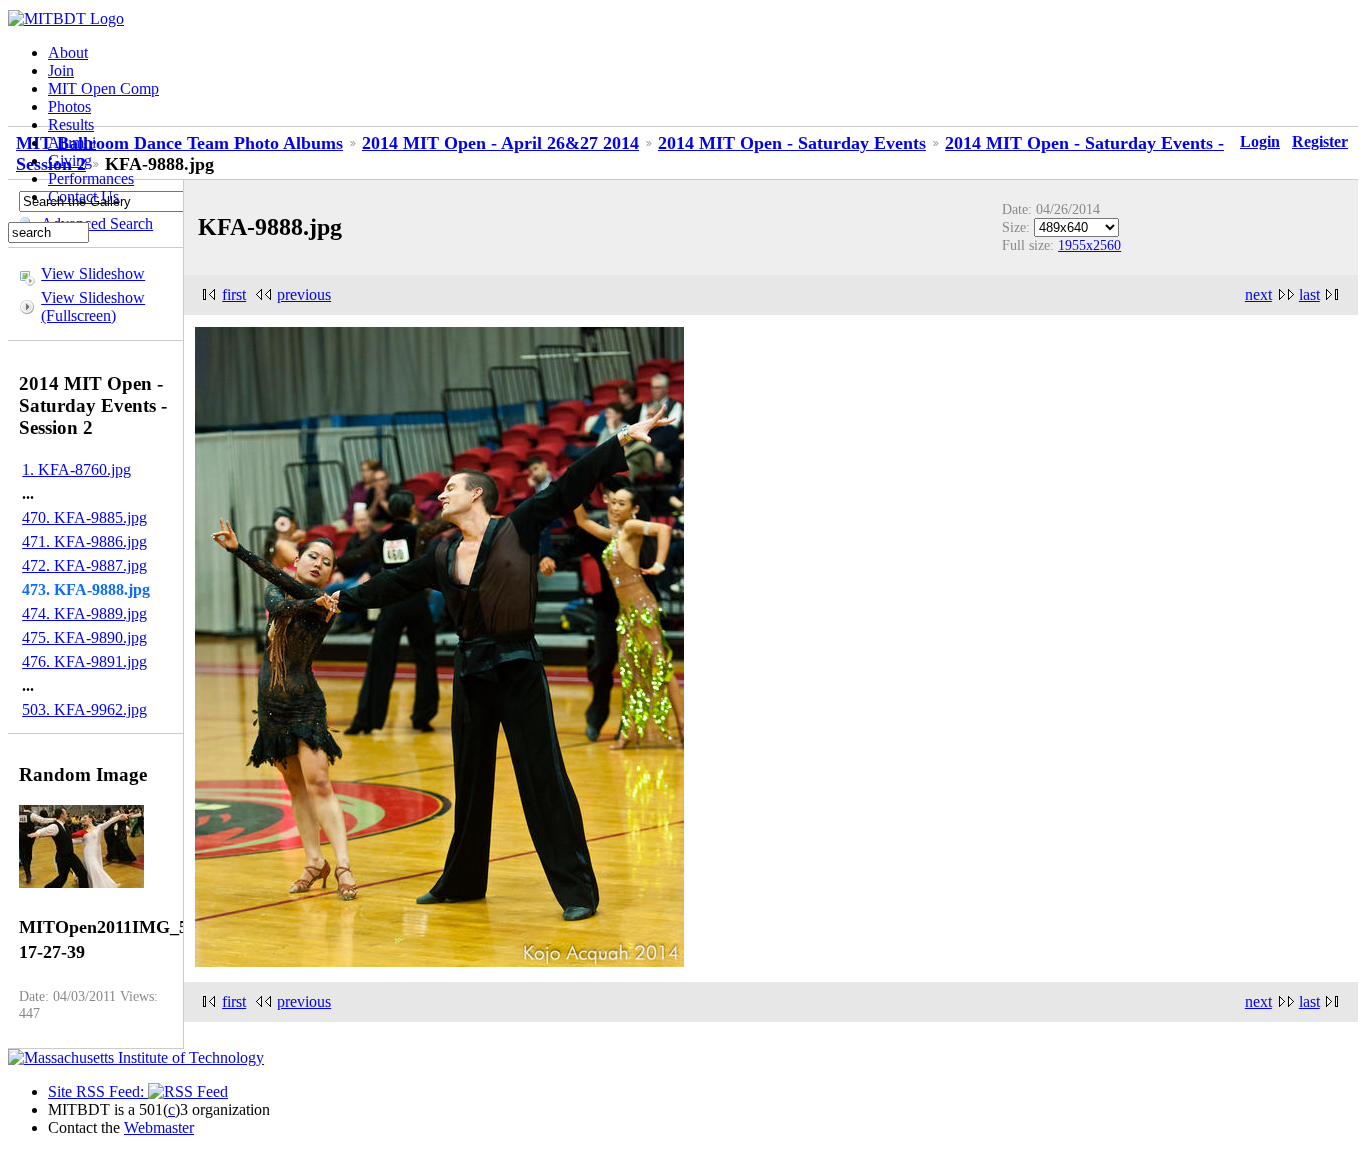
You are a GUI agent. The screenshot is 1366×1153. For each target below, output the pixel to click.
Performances (91, 178)
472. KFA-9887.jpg (84, 565)
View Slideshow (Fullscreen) (93, 306)
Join (61, 70)
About (68, 52)
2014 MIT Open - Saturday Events (792, 143)
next (1258, 294)
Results (71, 124)
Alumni (72, 142)
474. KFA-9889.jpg (84, 613)
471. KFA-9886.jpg (84, 541)
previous (304, 294)
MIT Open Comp (103, 88)
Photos (69, 106)
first (234, 294)
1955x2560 (1089, 245)
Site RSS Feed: (98, 1091)
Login (1260, 141)
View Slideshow (93, 273)
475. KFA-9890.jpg (84, 637)
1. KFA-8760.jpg (76, 469)
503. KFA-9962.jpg (84, 709)
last (1309, 294)
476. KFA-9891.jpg (84, 661)
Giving (70, 160)
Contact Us (83, 196)
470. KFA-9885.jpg (84, 517)
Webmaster (159, 1127)
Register (1320, 141)
